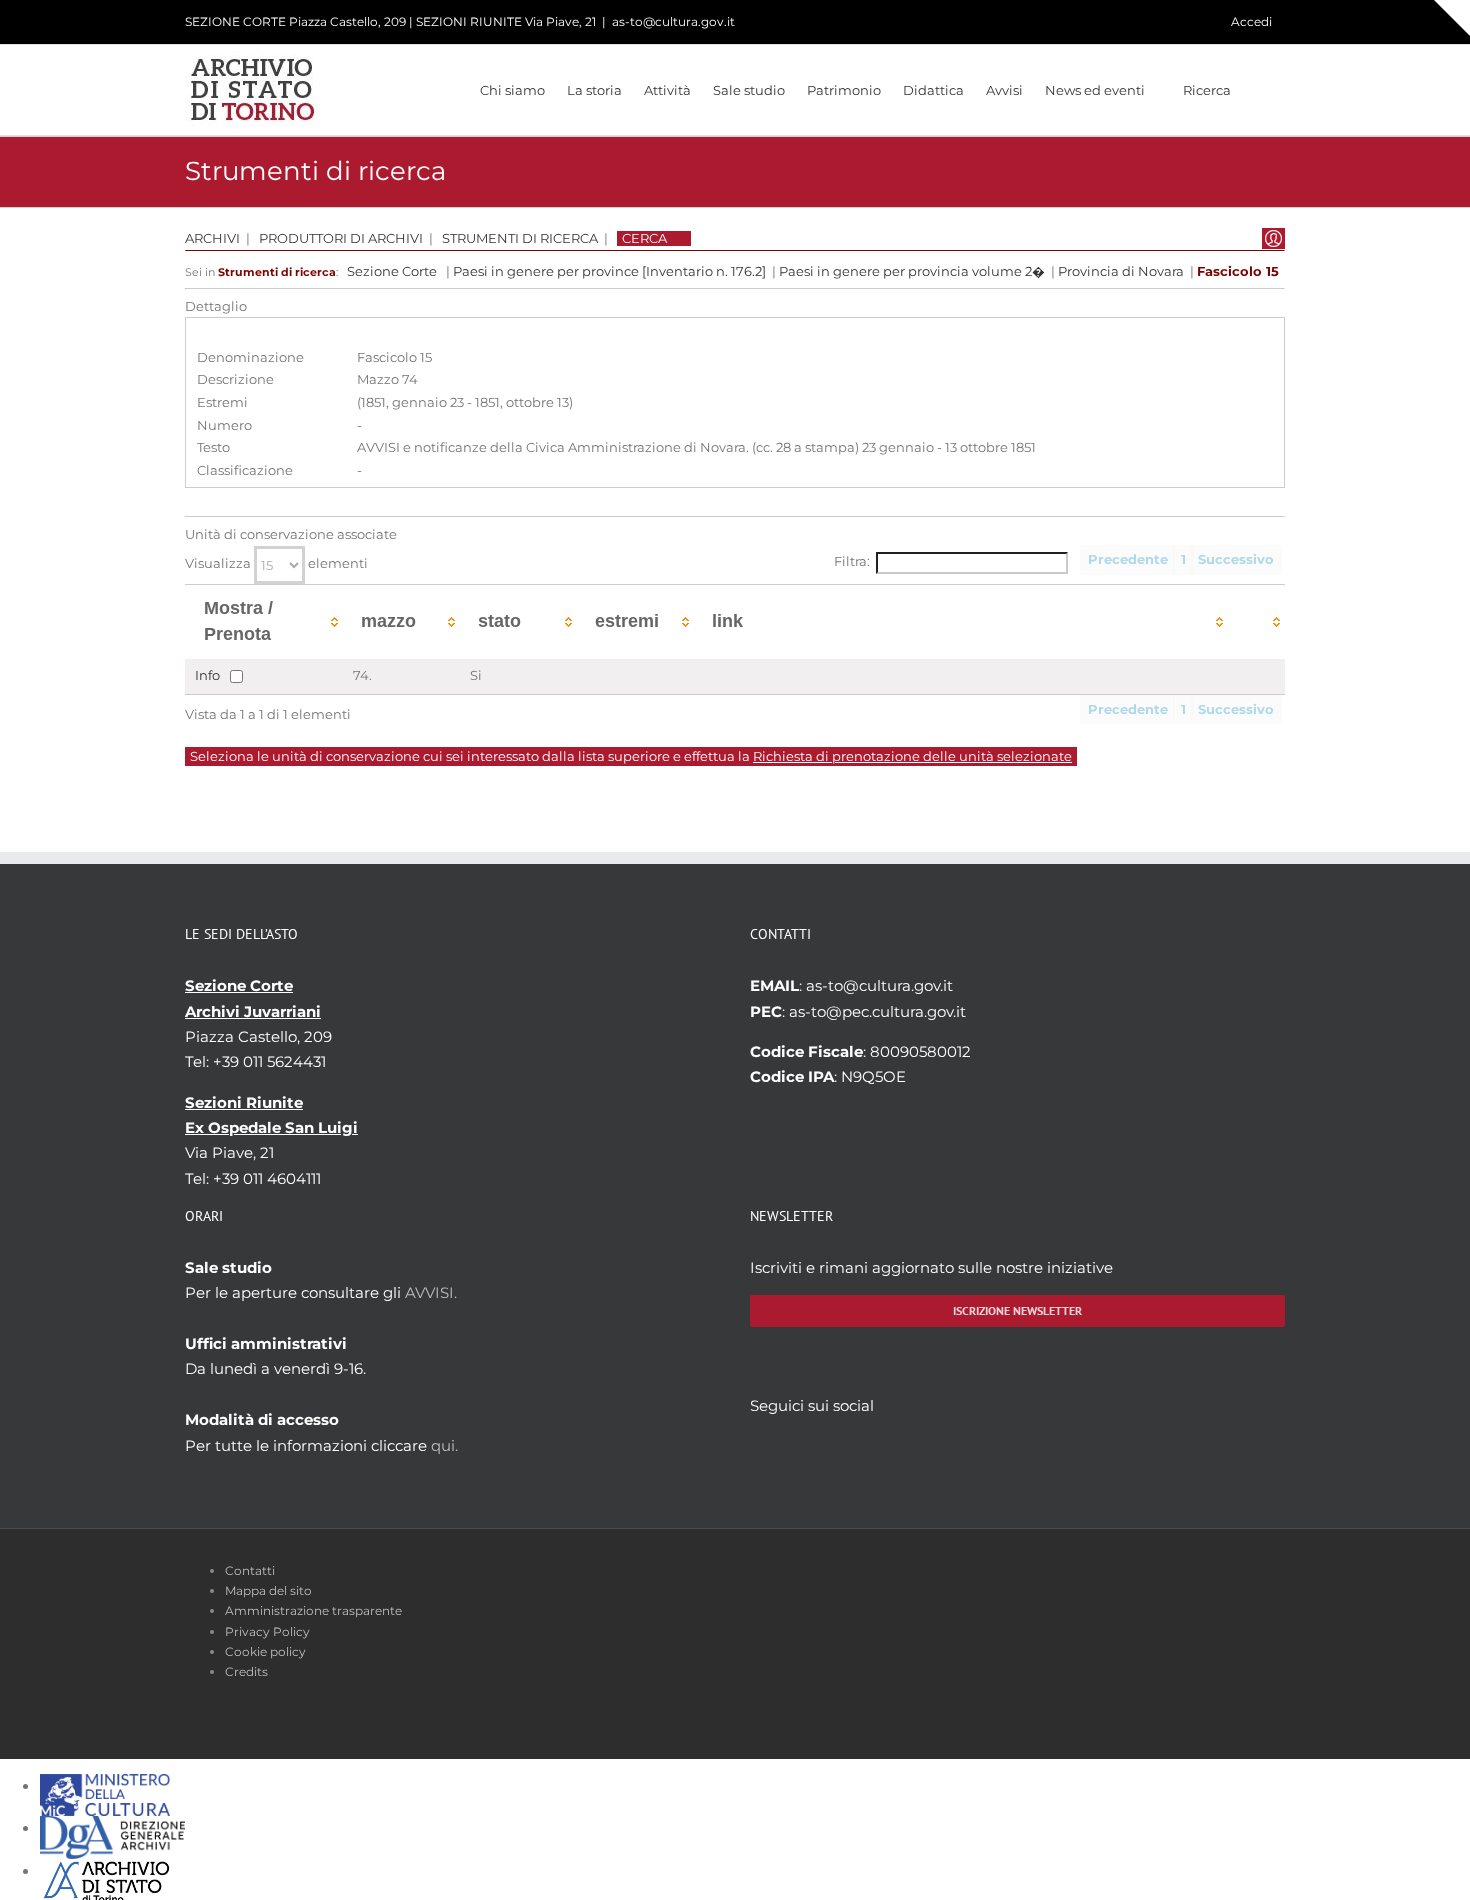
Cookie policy (265, 1651)
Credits (246, 1671)
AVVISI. (431, 1292)
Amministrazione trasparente (313, 1610)
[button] (1258, 90)
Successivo (1236, 559)
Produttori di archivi (341, 238)
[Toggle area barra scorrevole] (1452, 18)
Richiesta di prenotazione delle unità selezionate (912, 756)
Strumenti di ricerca (520, 238)
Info (207, 674)
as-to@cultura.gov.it (673, 21)
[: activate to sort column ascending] (1256, 621)
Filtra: (852, 561)
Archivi (212, 238)
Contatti (250, 1570)
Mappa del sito (268, 1590)
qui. (444, 1445)
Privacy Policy (267, 1631)
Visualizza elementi (276, 563)
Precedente (1128, 559)
